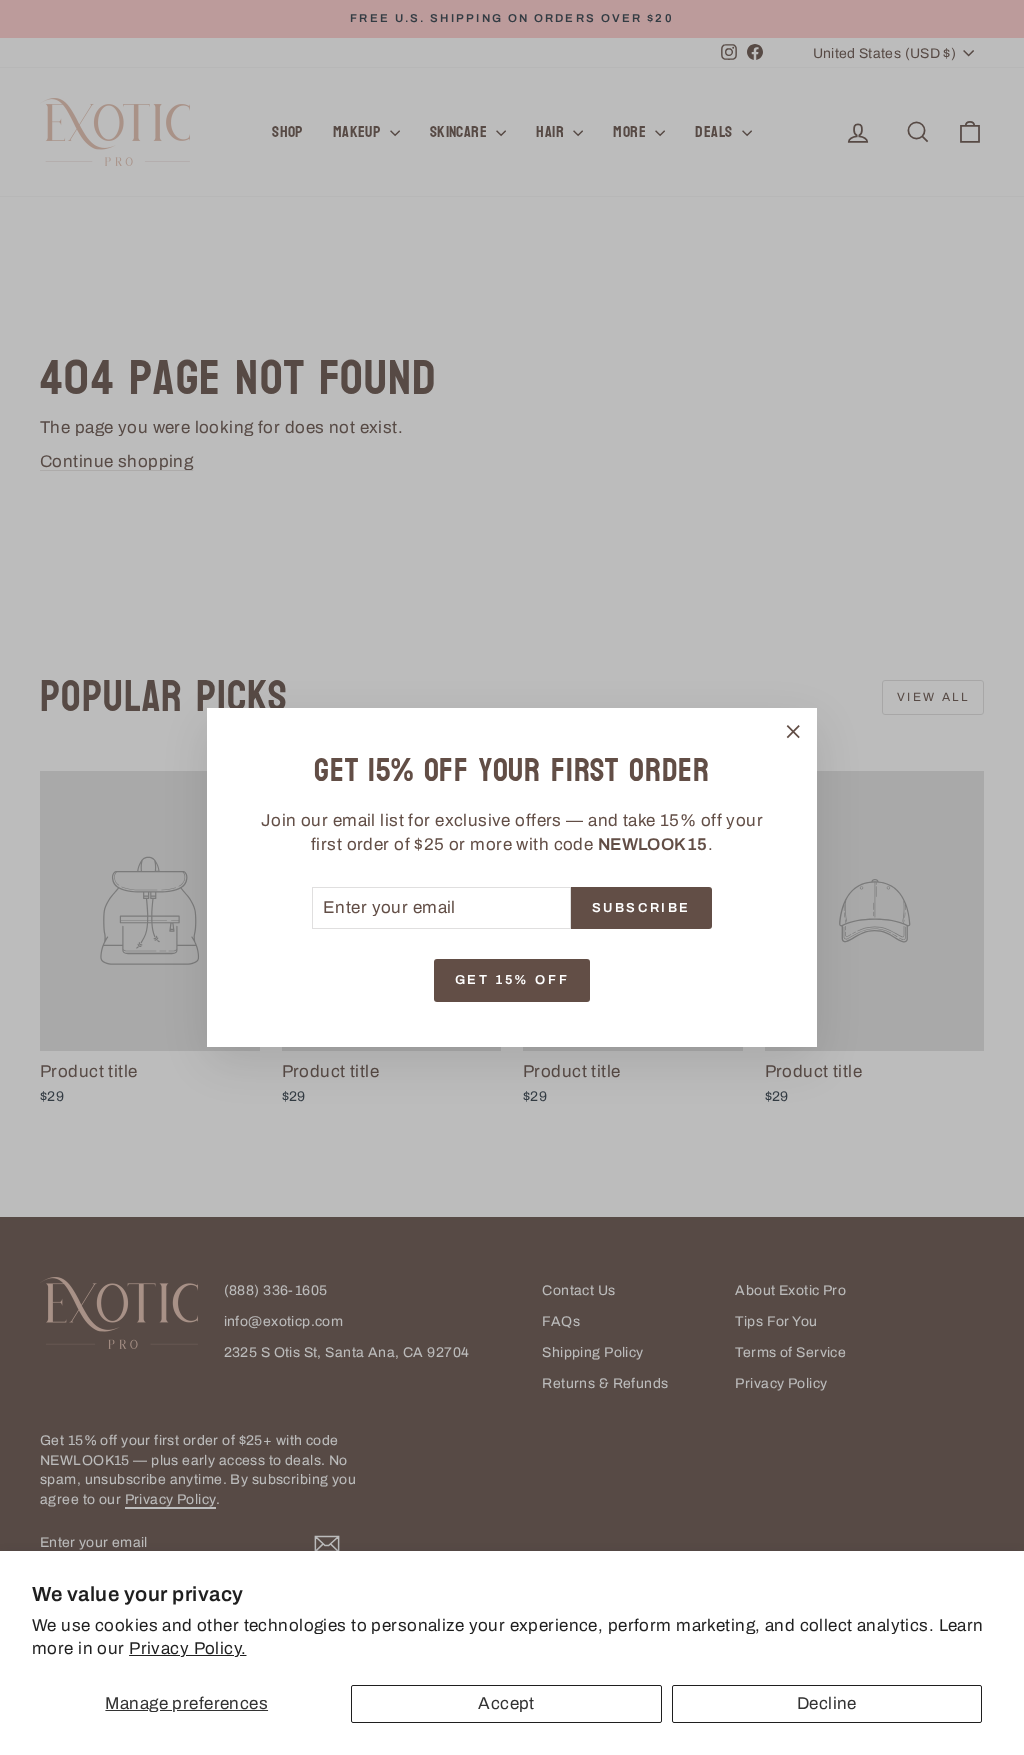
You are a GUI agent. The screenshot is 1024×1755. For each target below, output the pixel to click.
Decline (827, 1703)
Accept (506, 1703)
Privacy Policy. (187, 1648)
